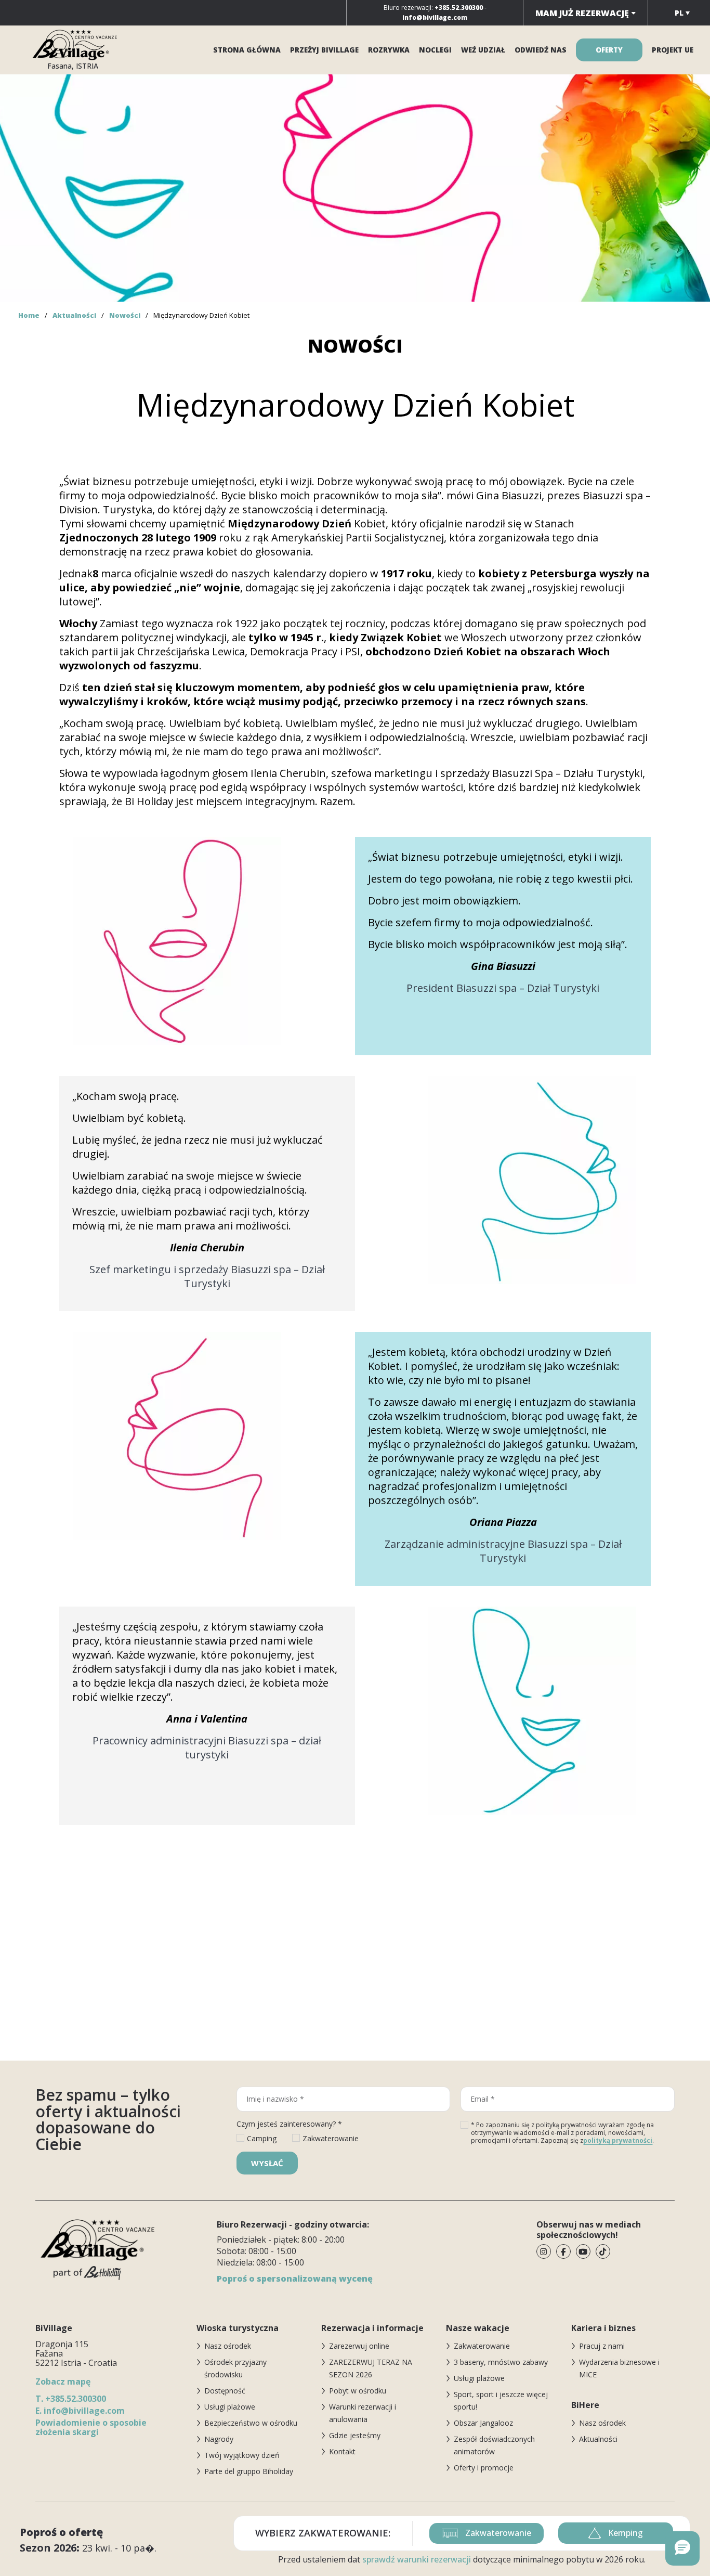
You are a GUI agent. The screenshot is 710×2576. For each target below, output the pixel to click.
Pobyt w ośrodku (358, 2391)
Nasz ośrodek (228, 2346)
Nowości (125, 315)
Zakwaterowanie (482, 2346)
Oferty (609, 50)
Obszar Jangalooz (483, 2423)
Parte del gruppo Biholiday (249, 2471)
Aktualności (74, 315)
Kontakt (342, 2451)
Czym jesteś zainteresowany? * (289, 2124)
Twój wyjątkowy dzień (242, 2455)
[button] (682, 2548)
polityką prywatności (618, 2140)
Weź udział (483, 50)
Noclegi (435, 50)
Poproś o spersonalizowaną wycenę (295, 2279)
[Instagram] (544, 2251)
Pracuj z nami (602, 2346)
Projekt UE (673, 50)
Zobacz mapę (63, 2381)
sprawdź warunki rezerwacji (417, 2559)
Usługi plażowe (230, 2407)
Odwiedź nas (541, 50)
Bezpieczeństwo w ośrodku (251, 2423)
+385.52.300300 (71, 2399)
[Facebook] (563, 2251)
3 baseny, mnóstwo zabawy (501, 2362)
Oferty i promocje (484, 2468)
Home (29, 315)
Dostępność (225, 2391)
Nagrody (219, 2439)
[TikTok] (603, 2251)
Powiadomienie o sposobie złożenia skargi (91, 2427)
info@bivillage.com (80, 2411)
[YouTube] (583, 2251)
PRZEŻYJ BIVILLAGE (324, 50)
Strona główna (247, 50)
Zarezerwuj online (359, 2346)
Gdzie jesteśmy (355, 2435)
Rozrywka (389, 50)
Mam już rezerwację (583, 13)
